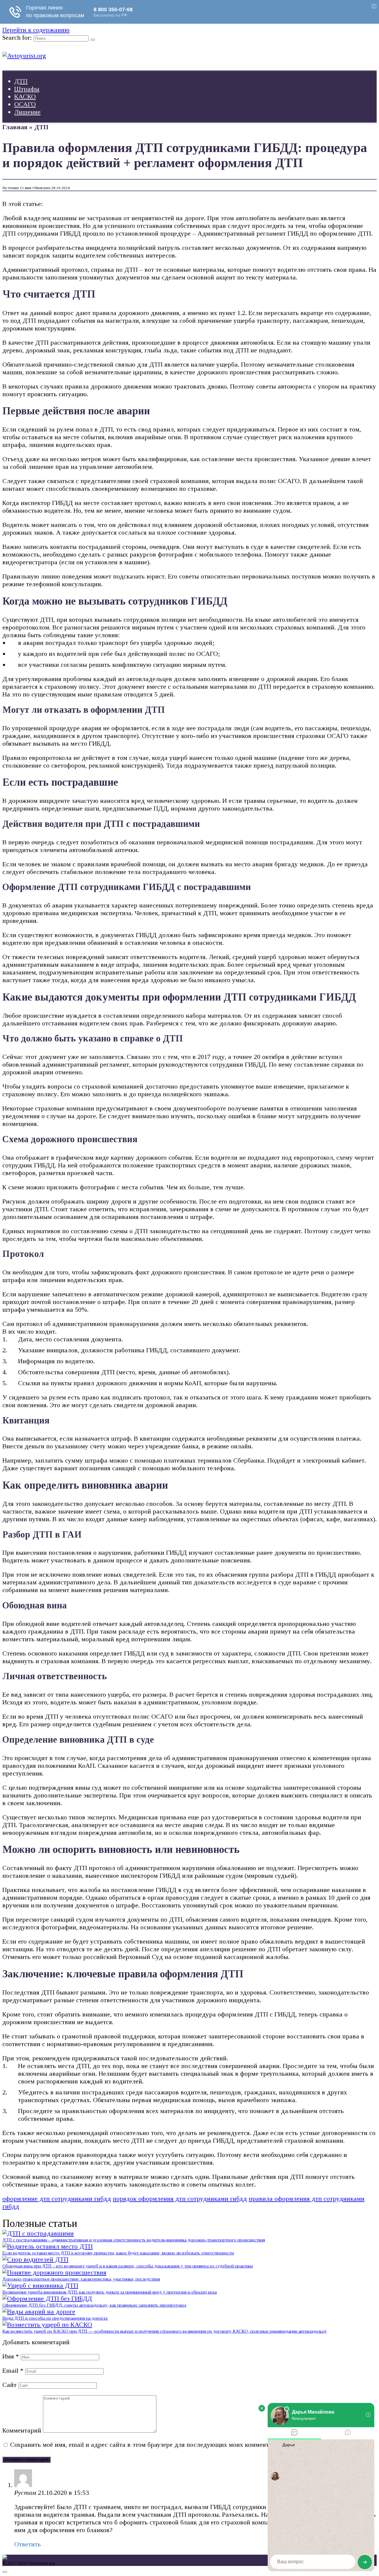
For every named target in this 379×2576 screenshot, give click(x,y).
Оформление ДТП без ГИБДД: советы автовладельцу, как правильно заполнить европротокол (94, 2305)
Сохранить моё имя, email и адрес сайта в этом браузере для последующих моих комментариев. (148, 2445)
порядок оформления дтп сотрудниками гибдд (180, 2199)
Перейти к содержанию (36, 30)
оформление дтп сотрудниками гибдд (57, 2199)
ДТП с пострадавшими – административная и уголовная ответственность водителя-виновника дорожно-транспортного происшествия (134, 2240)
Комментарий (22, 2430)
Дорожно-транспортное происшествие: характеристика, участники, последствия (81, 2279)
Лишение (27, 112)
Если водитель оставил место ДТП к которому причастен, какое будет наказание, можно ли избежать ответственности (118, 2253)
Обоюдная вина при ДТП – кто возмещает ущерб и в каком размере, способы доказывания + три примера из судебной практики (128, 2266)
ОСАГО (25, 104)
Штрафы (27, 89)
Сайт (9, 2385)
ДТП (21, 81)
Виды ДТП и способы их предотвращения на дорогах (55, 2318)
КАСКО (25, 96)
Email (13, 2370)
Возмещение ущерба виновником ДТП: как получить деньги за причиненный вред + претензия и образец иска (110, 2292)
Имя (11, 2356)
